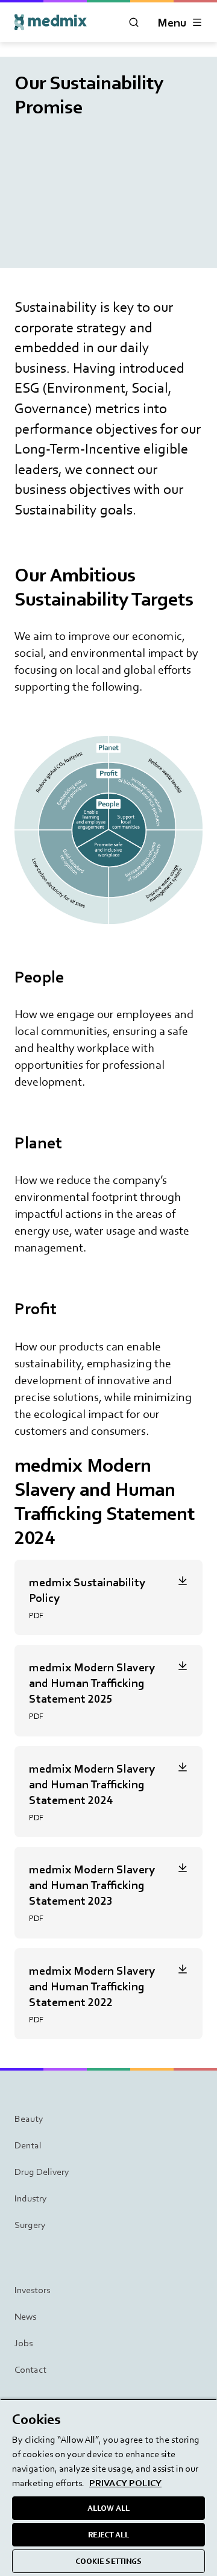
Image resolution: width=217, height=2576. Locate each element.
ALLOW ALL (108, 2508)
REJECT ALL (108, 2535)
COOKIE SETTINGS (109, 2561)
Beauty (29, 2119)
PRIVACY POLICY (125, 2483)
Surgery (30, 2225)
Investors (32, 2290)
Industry (31, 2198)
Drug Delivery (42, 2172)
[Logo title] (51, 22)
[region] (108, 2487)
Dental (28, 2145)
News (25, 2316)
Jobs (24, 2343)
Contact (30, 2369)
